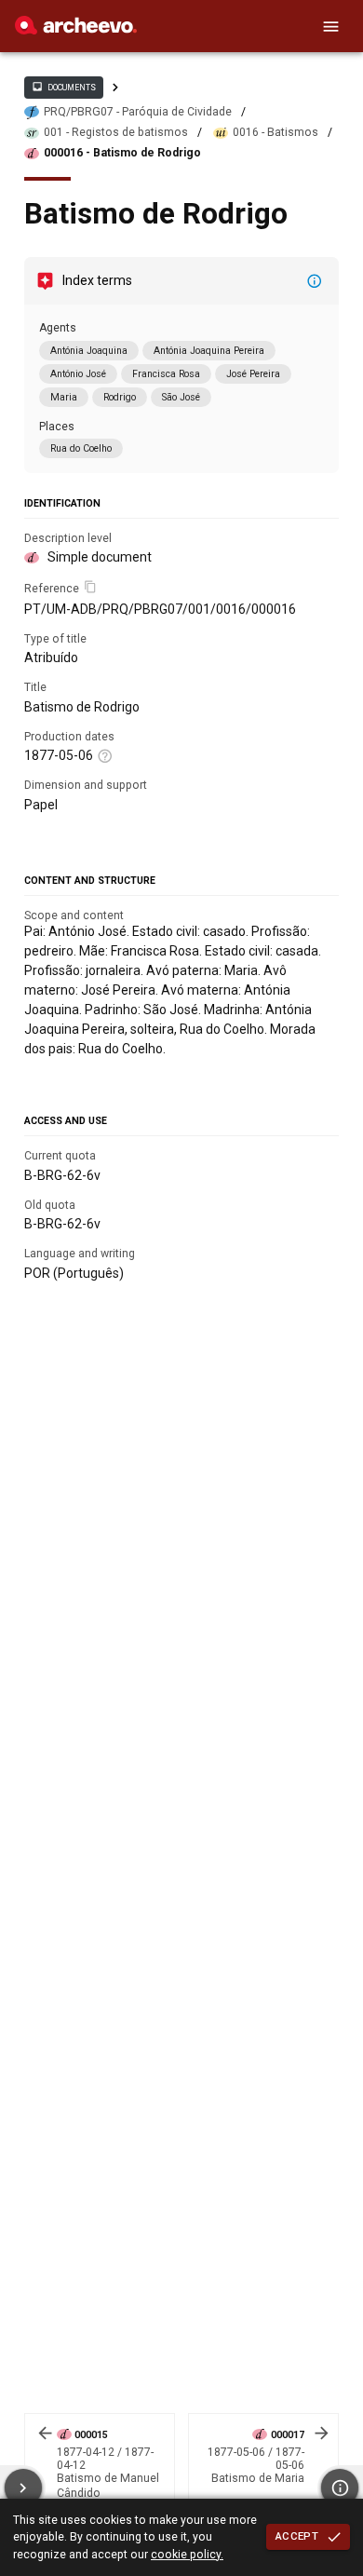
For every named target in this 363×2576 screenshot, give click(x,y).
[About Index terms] (315, 281)
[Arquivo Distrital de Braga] (76, 30)
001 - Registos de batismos (116, 132)
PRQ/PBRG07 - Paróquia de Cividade (138, 112)
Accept (297, 2536)
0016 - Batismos (276, 132)
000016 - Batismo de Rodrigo (122, 153)
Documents (63, 87)
